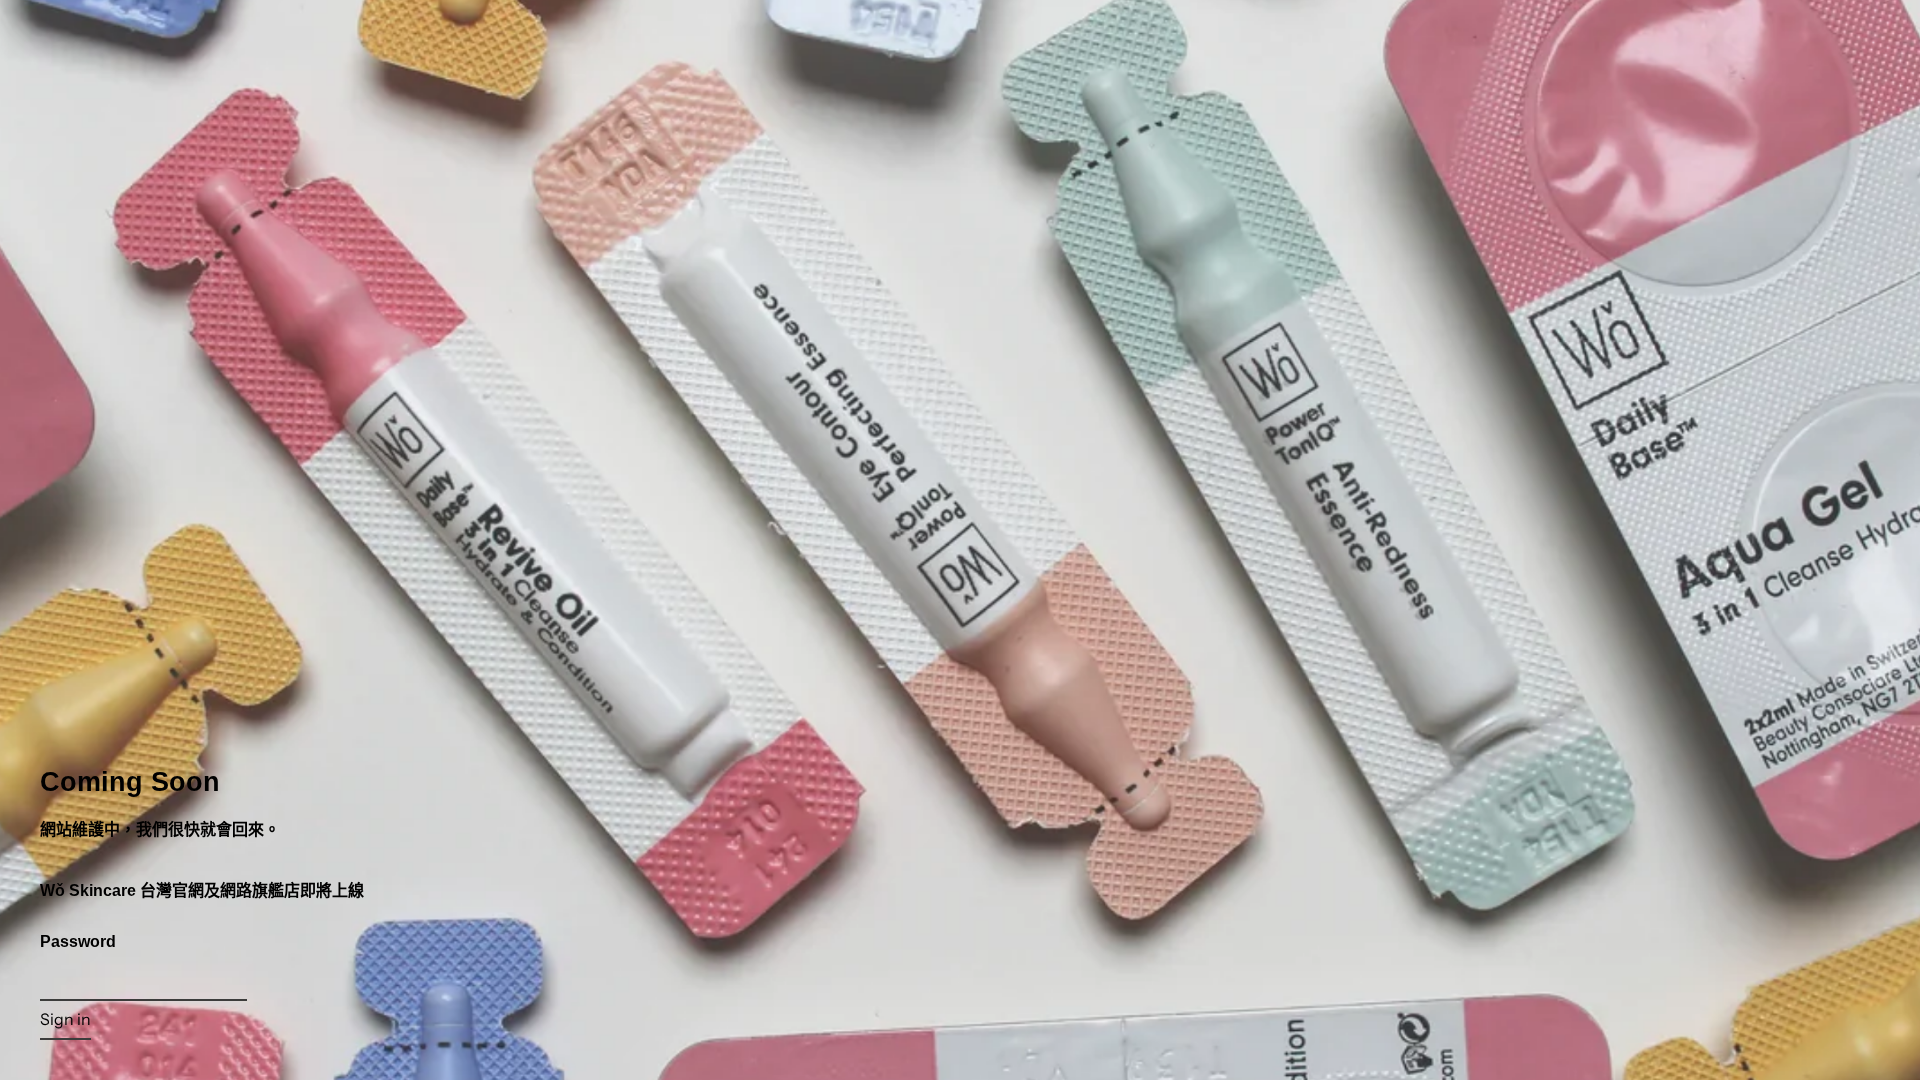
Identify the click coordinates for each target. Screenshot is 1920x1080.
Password (78, 941)
